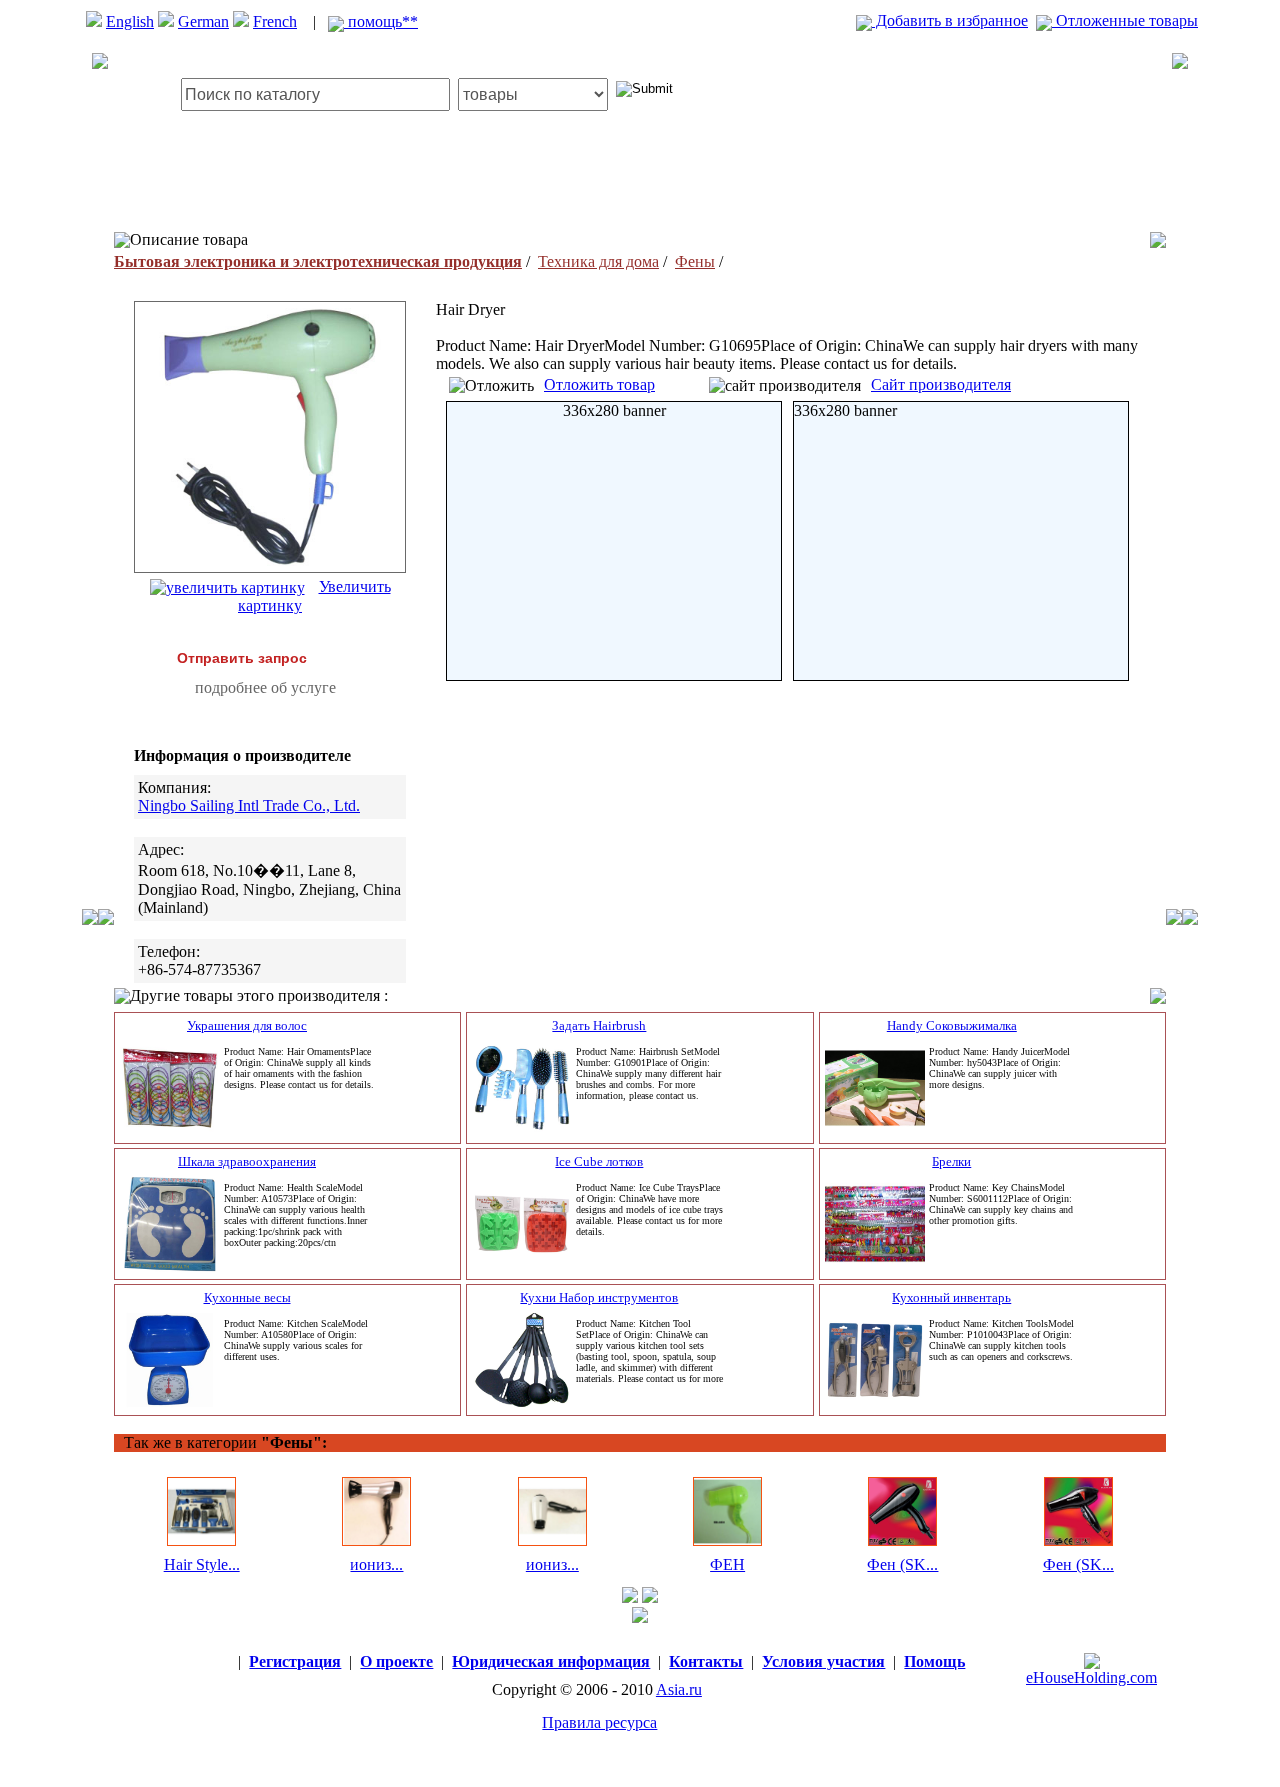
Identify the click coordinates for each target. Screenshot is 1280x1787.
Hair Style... (202, 1564)
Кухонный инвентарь (951, 1297)
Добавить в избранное (950, 20)
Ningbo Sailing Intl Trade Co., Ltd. (249, 805)
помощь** (381, 21)
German (203, 21)
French (275, 21)
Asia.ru (679, 1689)
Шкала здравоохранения (247, 1161)
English (130, 21)
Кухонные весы (247, 1297)
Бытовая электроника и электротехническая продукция (318, 261)
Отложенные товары (1125, 20)
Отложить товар (599, 384)
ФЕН (727, 1564)
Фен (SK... (902, 1564)
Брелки (951, 1161)
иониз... (376, 1564)
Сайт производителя (941, 384)
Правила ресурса (599, 1722)
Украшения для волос (247, 1025)
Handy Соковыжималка (952, 1025)
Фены (695, 261)
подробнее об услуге (265, 687)
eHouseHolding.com (1091, 1677)
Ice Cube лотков (599, 1161)
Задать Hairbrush (599, 1025)
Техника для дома (598, 261)
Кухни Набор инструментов (599, 1297)
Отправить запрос (242, 658)
